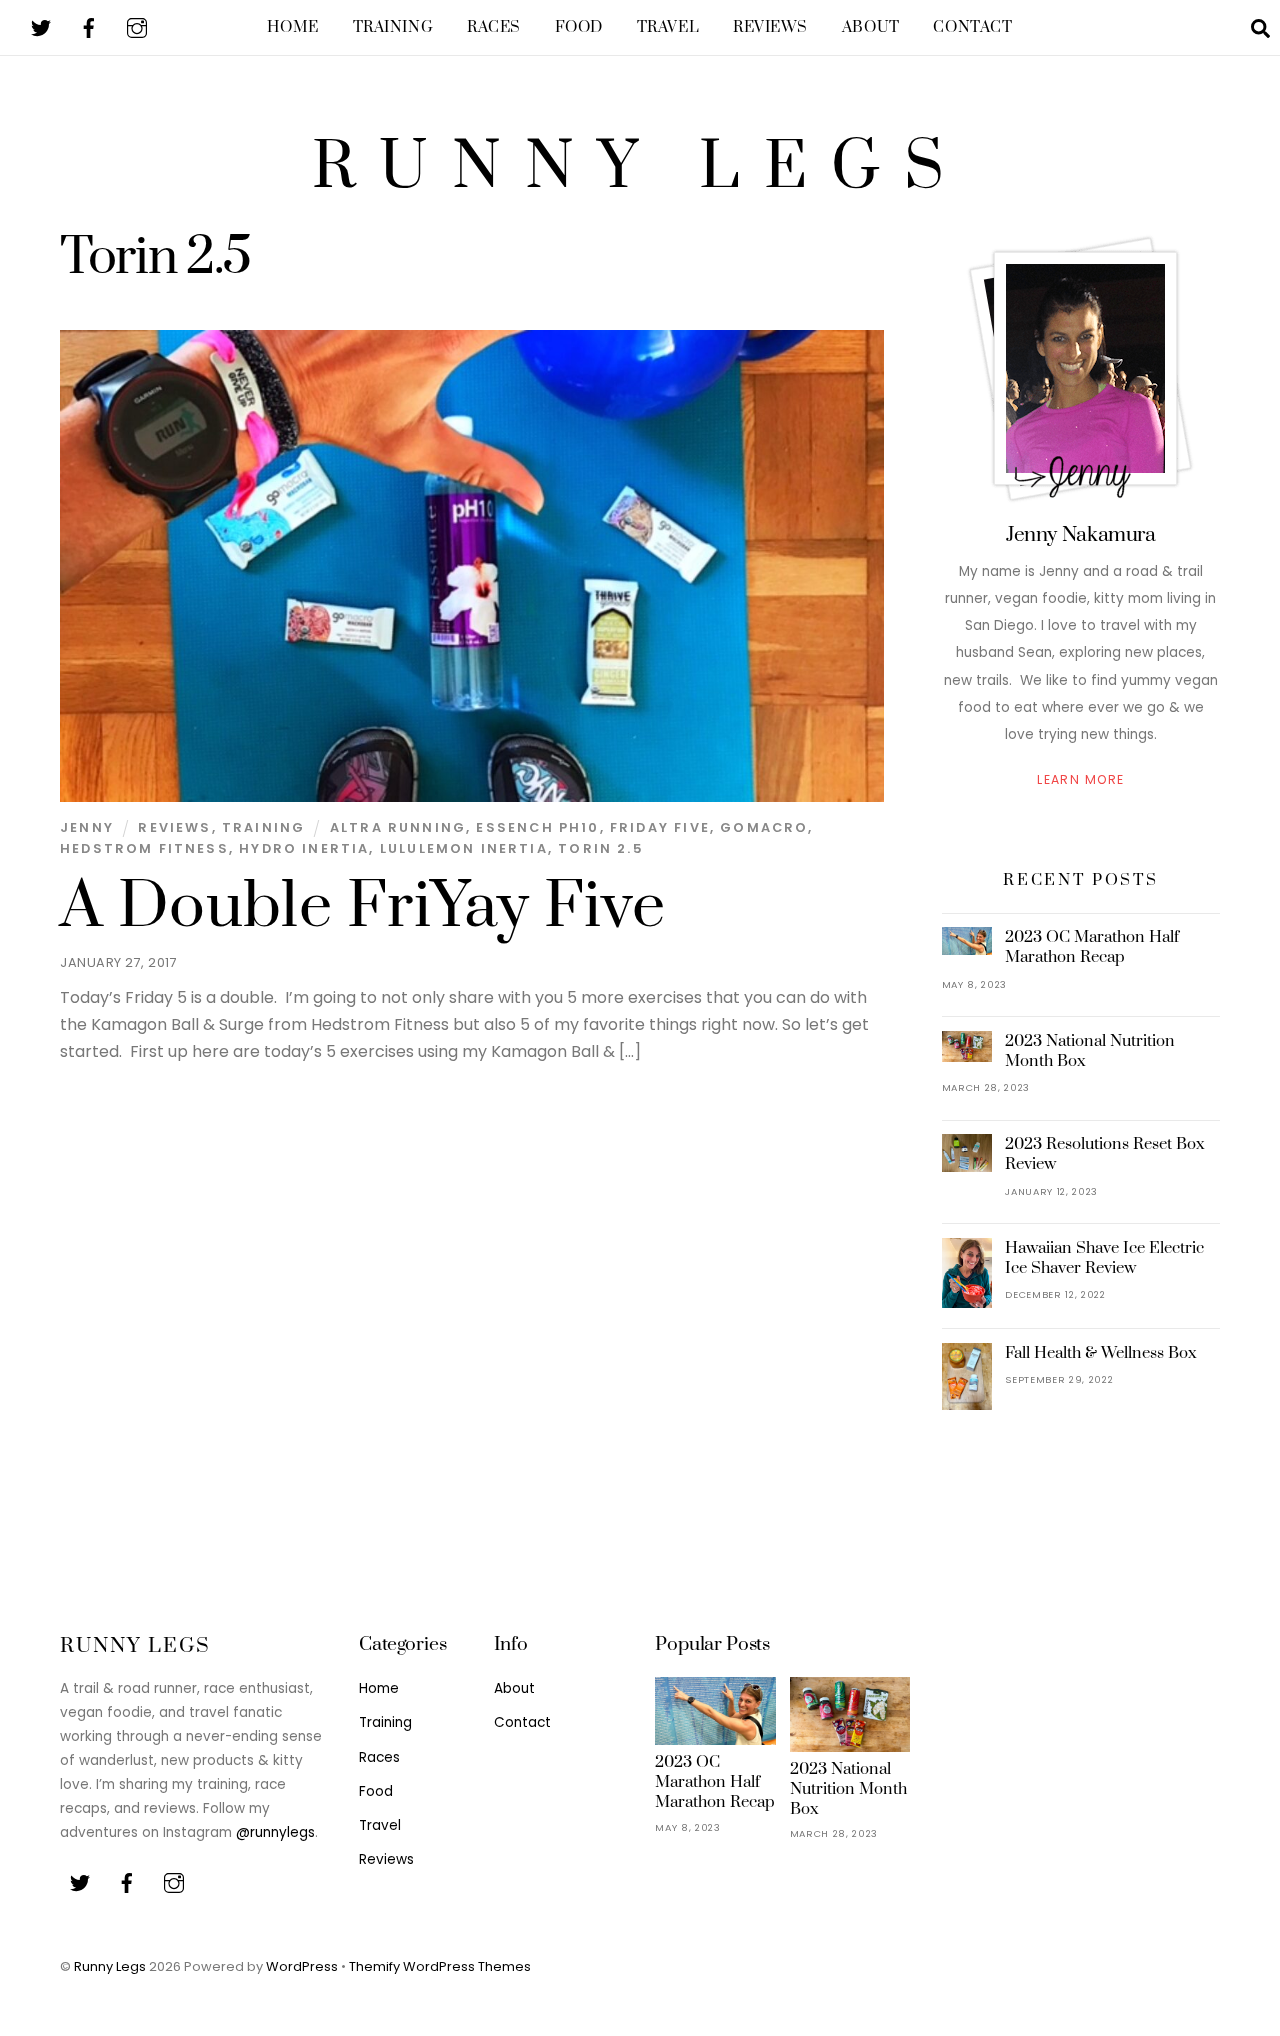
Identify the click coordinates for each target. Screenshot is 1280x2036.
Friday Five (660, 827)
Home (292, 27)
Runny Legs (110, 1966)
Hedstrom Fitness (144, 848)
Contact (972, 27)
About (871, 27)
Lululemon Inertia (464, 848)
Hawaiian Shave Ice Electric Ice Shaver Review (1104, 1258)
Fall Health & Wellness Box (1101, 1353)
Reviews (770, 27)
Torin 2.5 (601, 848)
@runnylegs (275, 1832)
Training (393, 27)
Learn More (1080, 779)
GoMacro (764, 827)
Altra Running (398, 827)
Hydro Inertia (304, 848)
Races (494, 27)
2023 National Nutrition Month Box (1090, 1051)
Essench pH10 (537, 827)
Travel (668, 27)
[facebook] (89, 26)
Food (579, 27)
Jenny (87, 827)
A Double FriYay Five (362, 907)
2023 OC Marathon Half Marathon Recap (1092, 947)
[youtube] (137, 26)
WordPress (302, 1966)
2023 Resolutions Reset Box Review (1105, 1154)
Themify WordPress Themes (440, 1966)
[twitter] (41, 26)
